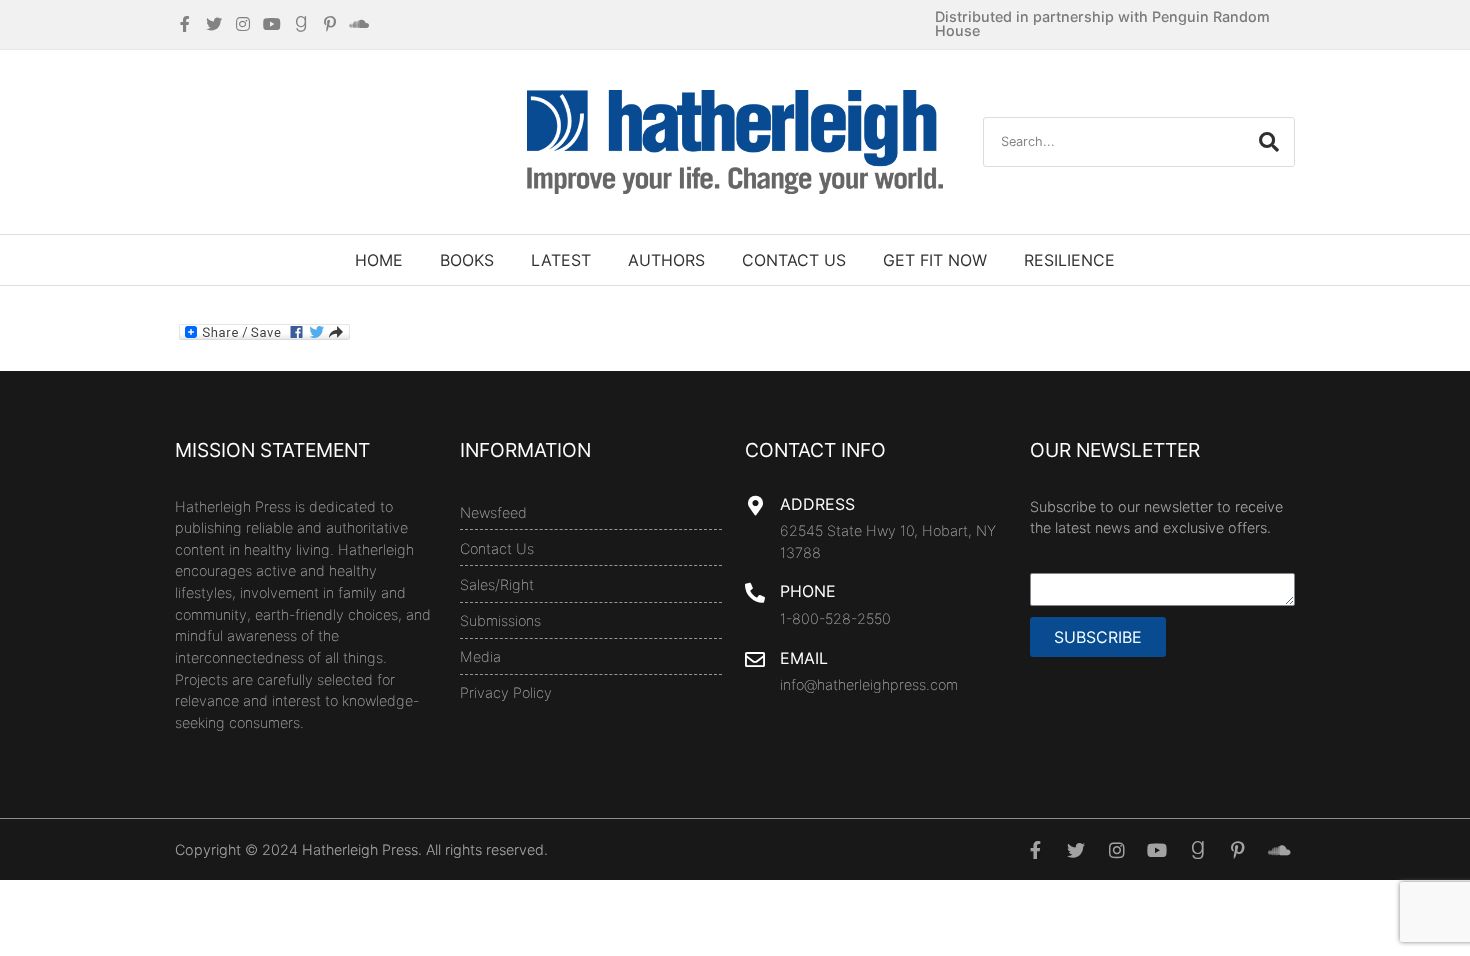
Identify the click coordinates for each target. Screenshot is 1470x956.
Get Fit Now (935, 260)
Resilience (1069, 260)
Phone (808, 591)
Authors (666, 260)
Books (467, 260)
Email (804, 658)
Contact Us (794, 260)
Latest (561, 260)
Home (379, 260)
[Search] (1269, 142)
